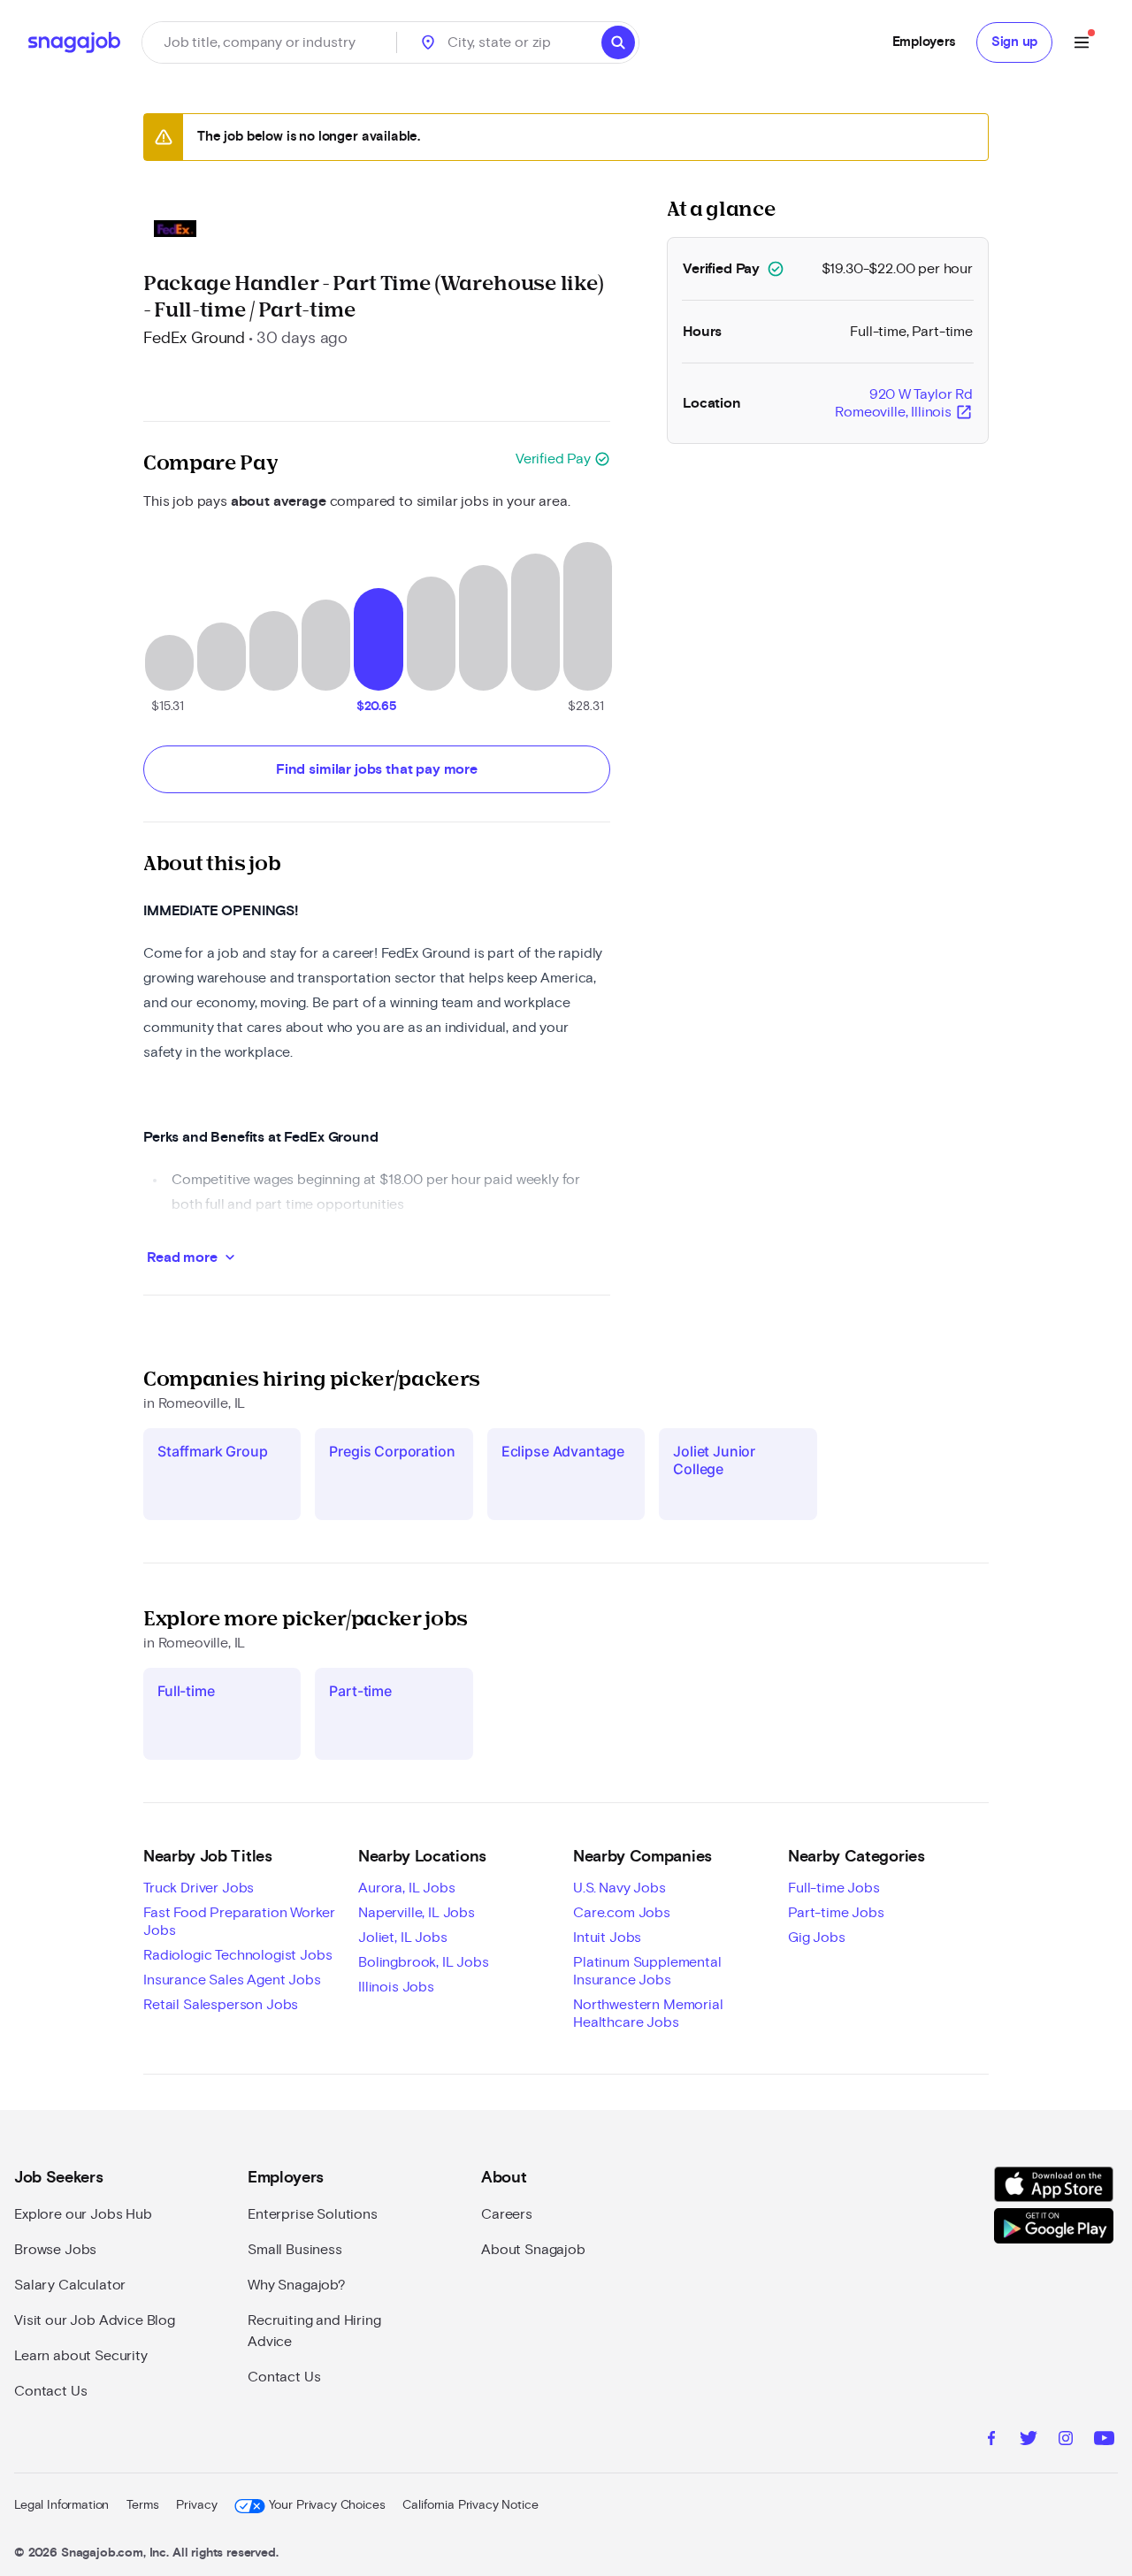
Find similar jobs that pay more (377, 769)
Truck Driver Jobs (199, 1888)
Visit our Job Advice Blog (95, 2320)
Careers (507, 2214)
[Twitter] (1029, 2441)
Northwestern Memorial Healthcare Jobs (648, 2014)
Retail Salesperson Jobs (221, 2005)
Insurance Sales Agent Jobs (232, 1980)
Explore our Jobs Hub (83, 2214)
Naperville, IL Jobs (417, 1913)
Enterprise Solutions (313, 2214)
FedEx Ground (194, 339)
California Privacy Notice (470, 2505)
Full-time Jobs (834, 1888)
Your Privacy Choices (327, 2505)
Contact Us (50, 2391)
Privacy (196, 2505)
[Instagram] (1066, 2441)
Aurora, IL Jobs (407, 1888)
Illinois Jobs (396, 1987)
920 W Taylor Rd (904, 404)
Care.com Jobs (622, 1913)
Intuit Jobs (607, 1938)
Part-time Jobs (836, 1913)
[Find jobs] (618, 42)
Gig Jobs (817, 1938)
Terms (142, 2505)
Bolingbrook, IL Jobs (424, 1962)
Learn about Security (81, 2356)
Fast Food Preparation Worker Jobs (239, 1922)
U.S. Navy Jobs (620, 1888)
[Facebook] (991, 2441)
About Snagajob (533, 2250)
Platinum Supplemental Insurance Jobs (647, 1971)
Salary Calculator (70, 2285)
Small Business (295, 2250)
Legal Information (61, 2505)
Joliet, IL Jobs (403, 1938)
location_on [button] (428, 42)
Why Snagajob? (297, 2285)
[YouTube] (1104, 2441)
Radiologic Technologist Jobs (238, 1955)
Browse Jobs (55, 2250)
